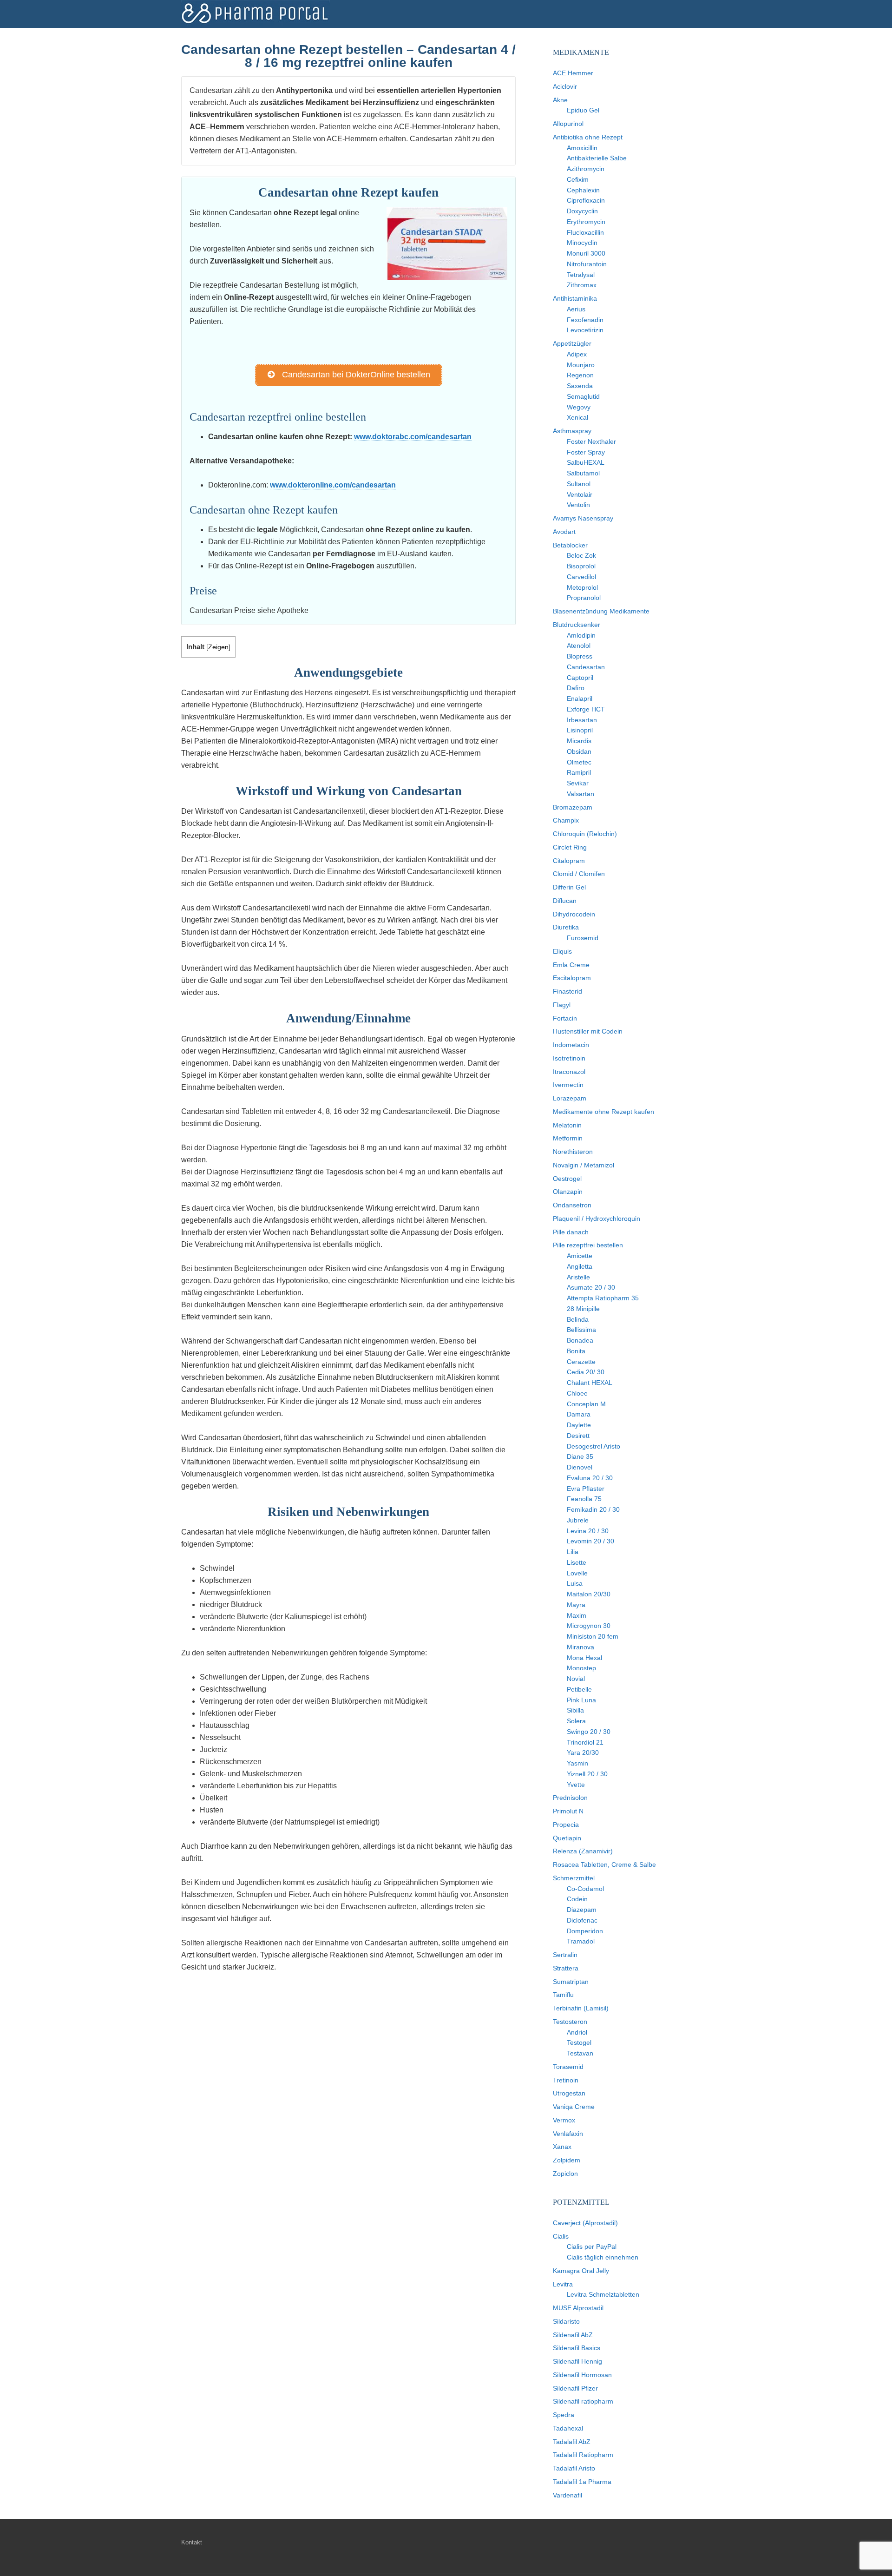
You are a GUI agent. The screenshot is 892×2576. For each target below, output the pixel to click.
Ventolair (580, 494)
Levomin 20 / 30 (590, 1541)
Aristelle (578, 1277)
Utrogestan (569, 2093)
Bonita (576, 1351)
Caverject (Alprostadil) (585, 2223)
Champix (566, 820)
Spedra (564, 2415)
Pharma (256, 14)
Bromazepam (573, 807)
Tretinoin (566, 2080)
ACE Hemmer (573, 73)
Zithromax (582, 285)
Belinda (578, 1319)
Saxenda (580, 386)
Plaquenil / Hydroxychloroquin (597, 1219)
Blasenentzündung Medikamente (601, 611)
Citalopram (569, 861)
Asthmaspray (572, 431)
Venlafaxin (568, 2134)
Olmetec (579, 762)
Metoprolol (582, 587)
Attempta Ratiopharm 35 (603, 1298)
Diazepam (582, 1910)
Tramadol (581, 1941)
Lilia (573, 1552)
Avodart (564, 532)
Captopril (580, 678)
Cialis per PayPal (592, 2247)
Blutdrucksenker (577, 625)
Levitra (563, 2284)
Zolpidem (567, 2160)
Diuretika (566, 927)
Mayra (576, 1605)
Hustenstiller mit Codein (588, 1031)
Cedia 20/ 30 (586, 1372)
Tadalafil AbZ (572, 2442)
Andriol (577, 2032)
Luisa (575, 1583)
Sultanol (579, 484)
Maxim (577, 1615)
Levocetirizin (585, 330)
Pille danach (571, 1232)
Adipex (577, 354)
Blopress (580, 656)
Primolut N (568, 1811)
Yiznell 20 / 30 (587, 1774)
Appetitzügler (572, 343)
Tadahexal (568, 2428)
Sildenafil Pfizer (575, 2388)
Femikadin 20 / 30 (593, 1509)
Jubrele (578, 1520)
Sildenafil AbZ (573, 2335)
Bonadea (580, 1340)
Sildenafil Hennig (577, 2361)
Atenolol (579, 646)
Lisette (577, 1562)
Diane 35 (580, 1456)
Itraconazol (569, 1072)
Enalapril (580, 698)
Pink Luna (581, 1700)
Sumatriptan (571, 1982)
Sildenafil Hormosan (582, 2375)
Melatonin (567, 1125)
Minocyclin (582, 243)
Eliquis (562, 951)
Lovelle (577, 1573)
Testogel (579, 2042)
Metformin (568, 1138)
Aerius (576, 309)
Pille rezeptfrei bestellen (588, 1245)
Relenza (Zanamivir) (583, 1851)
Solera (576, 1721)
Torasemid (568, 2067)
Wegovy (579, 407)
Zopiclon (565, 2174)
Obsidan (579, 751)
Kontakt (192, 2542)
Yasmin (577, 1763)
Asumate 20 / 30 (591, 1287)
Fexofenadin (585, 320)
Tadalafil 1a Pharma (582, 2482)
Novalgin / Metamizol (584, 1165)
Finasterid (567, 991)
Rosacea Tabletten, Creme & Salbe (604, 1864)
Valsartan (580, 794)
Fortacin (565, 1018)
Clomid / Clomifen (579, 874)
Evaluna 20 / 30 (590, 1478)
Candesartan (586, 667)
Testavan (580, 2053)
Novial (576, 1679)
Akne (560, 100)
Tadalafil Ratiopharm (583, 2455)
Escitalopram (572, 978)
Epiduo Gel (583, 110)
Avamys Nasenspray (583, 518)
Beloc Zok (581, 555)
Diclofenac (582, 1920)
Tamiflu (563, 1995)
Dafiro (576, 688)
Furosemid (583, 938)
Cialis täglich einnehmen (603, 2257)
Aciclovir (565, 86)
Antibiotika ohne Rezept (588, 137)
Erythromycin (586, 222)
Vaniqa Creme (574, 2107)
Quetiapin (567, 1838)
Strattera (566, 1968)
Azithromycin (586, 169)
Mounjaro (581, 365)
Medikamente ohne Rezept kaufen (603, 1112)
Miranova (580, 1647)
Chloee (577, 1393)
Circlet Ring (570, 847)
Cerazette (581, 1362)
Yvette (576, 1785)
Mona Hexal (584, 1658)
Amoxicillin (582, 148)
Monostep (581, 1668)
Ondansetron (572, 1205)
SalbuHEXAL (586, 462)
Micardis (579, 741)
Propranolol (584, 598)
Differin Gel (569, 887)
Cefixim (578, 179)
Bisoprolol (581, 566)
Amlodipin (581, 635)
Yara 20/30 (583, 1752)
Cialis (561, 2236)
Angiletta (580, 1266)
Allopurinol (568, 124)
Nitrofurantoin (587, 264)
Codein (577, 1899)
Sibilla (575, 1710)
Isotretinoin (569, 1058)
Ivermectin (568, 1085)
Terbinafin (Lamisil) (581, 2008)
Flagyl (562, 1005)
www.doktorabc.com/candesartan (413, 437)
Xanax (562, 2147)
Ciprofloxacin (586, 200)
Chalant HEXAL (590, 1383)
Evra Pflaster (586, 1489)
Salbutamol (583, 473)
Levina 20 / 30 (588, 1531)
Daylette (579, 1425)
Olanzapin (568, 1192)
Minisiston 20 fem (593, 1636)
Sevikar (578, 783)
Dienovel (580, 1467)
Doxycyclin (582, 211)
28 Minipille (583, 1309)
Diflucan (565, 901)
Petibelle (579, 1689)
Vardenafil (567, 2495)
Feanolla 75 (584, 1499)
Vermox (564, 2120)
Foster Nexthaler (591, 441)
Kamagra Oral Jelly (581, 2271)
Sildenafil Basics (577, 2348)
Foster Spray (586, 452)
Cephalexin (583, 190)
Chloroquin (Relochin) (585, 834)
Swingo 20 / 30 (589, 1732)
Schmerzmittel (574, 1878)
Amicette (580, 1256)
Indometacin (571, 1045)
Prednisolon (570, 1798)
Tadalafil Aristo (574, 2468)
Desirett (578, 1436)
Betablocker (570, 545)
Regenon (580, 375)
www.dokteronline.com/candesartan (333, 485)
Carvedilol (581, 577)
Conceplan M (586, 1404)
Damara (579, 1414)
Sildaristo (566, 2321)
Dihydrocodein (574, 914)
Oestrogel (567, 1179)
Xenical (577, 417)
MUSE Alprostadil (578, 2308)
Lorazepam (570, 1098)
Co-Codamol (585, 1889)
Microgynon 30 (589, 1626)
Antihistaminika (575, 298)
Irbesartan (582, 720)
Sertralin (565, 1955)
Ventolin (578, 505)
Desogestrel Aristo (594, 1446)
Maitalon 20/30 (589, 1594)
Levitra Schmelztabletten (603, 2294)
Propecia (566, 1825)
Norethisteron (573, 1152)
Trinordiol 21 (585, 1742)
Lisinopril (580, 730)
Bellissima (581, 1330)
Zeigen (218, 647)
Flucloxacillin (585, 232)
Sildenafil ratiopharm (583, 2401)
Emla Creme (571, 965)
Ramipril (579, 772)
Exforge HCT (586, 709)
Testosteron (570, 2022)
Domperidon (585, 1931)
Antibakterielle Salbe (597, 158)
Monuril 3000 (586, 253)
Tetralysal (581, 275)
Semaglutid (583, 396)
